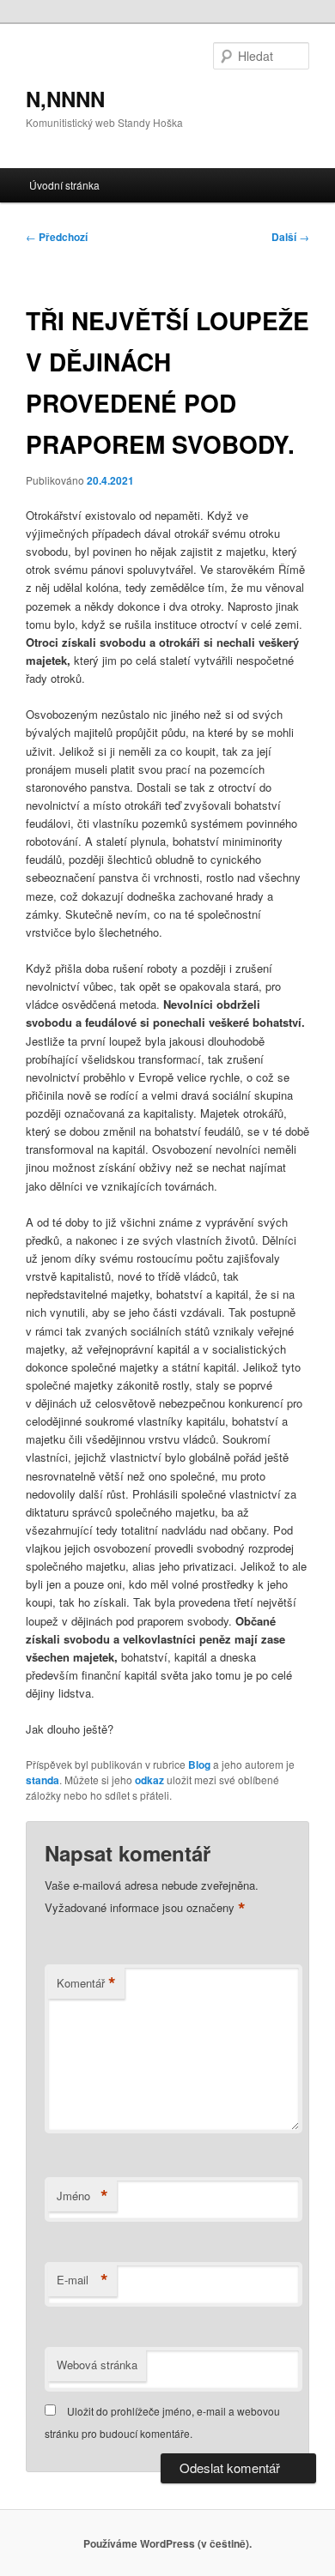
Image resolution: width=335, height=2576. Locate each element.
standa (43, 1780)
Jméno (82, 2196)
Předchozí (57, 237)
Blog (199, 1765)
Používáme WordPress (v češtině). (167, 2543)
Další (290, 237)
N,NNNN (65, 99)
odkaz (149, 1780)
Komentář (86, 1983)
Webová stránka (97, 2365)
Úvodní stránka (64, 185)
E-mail (82, 2280)
